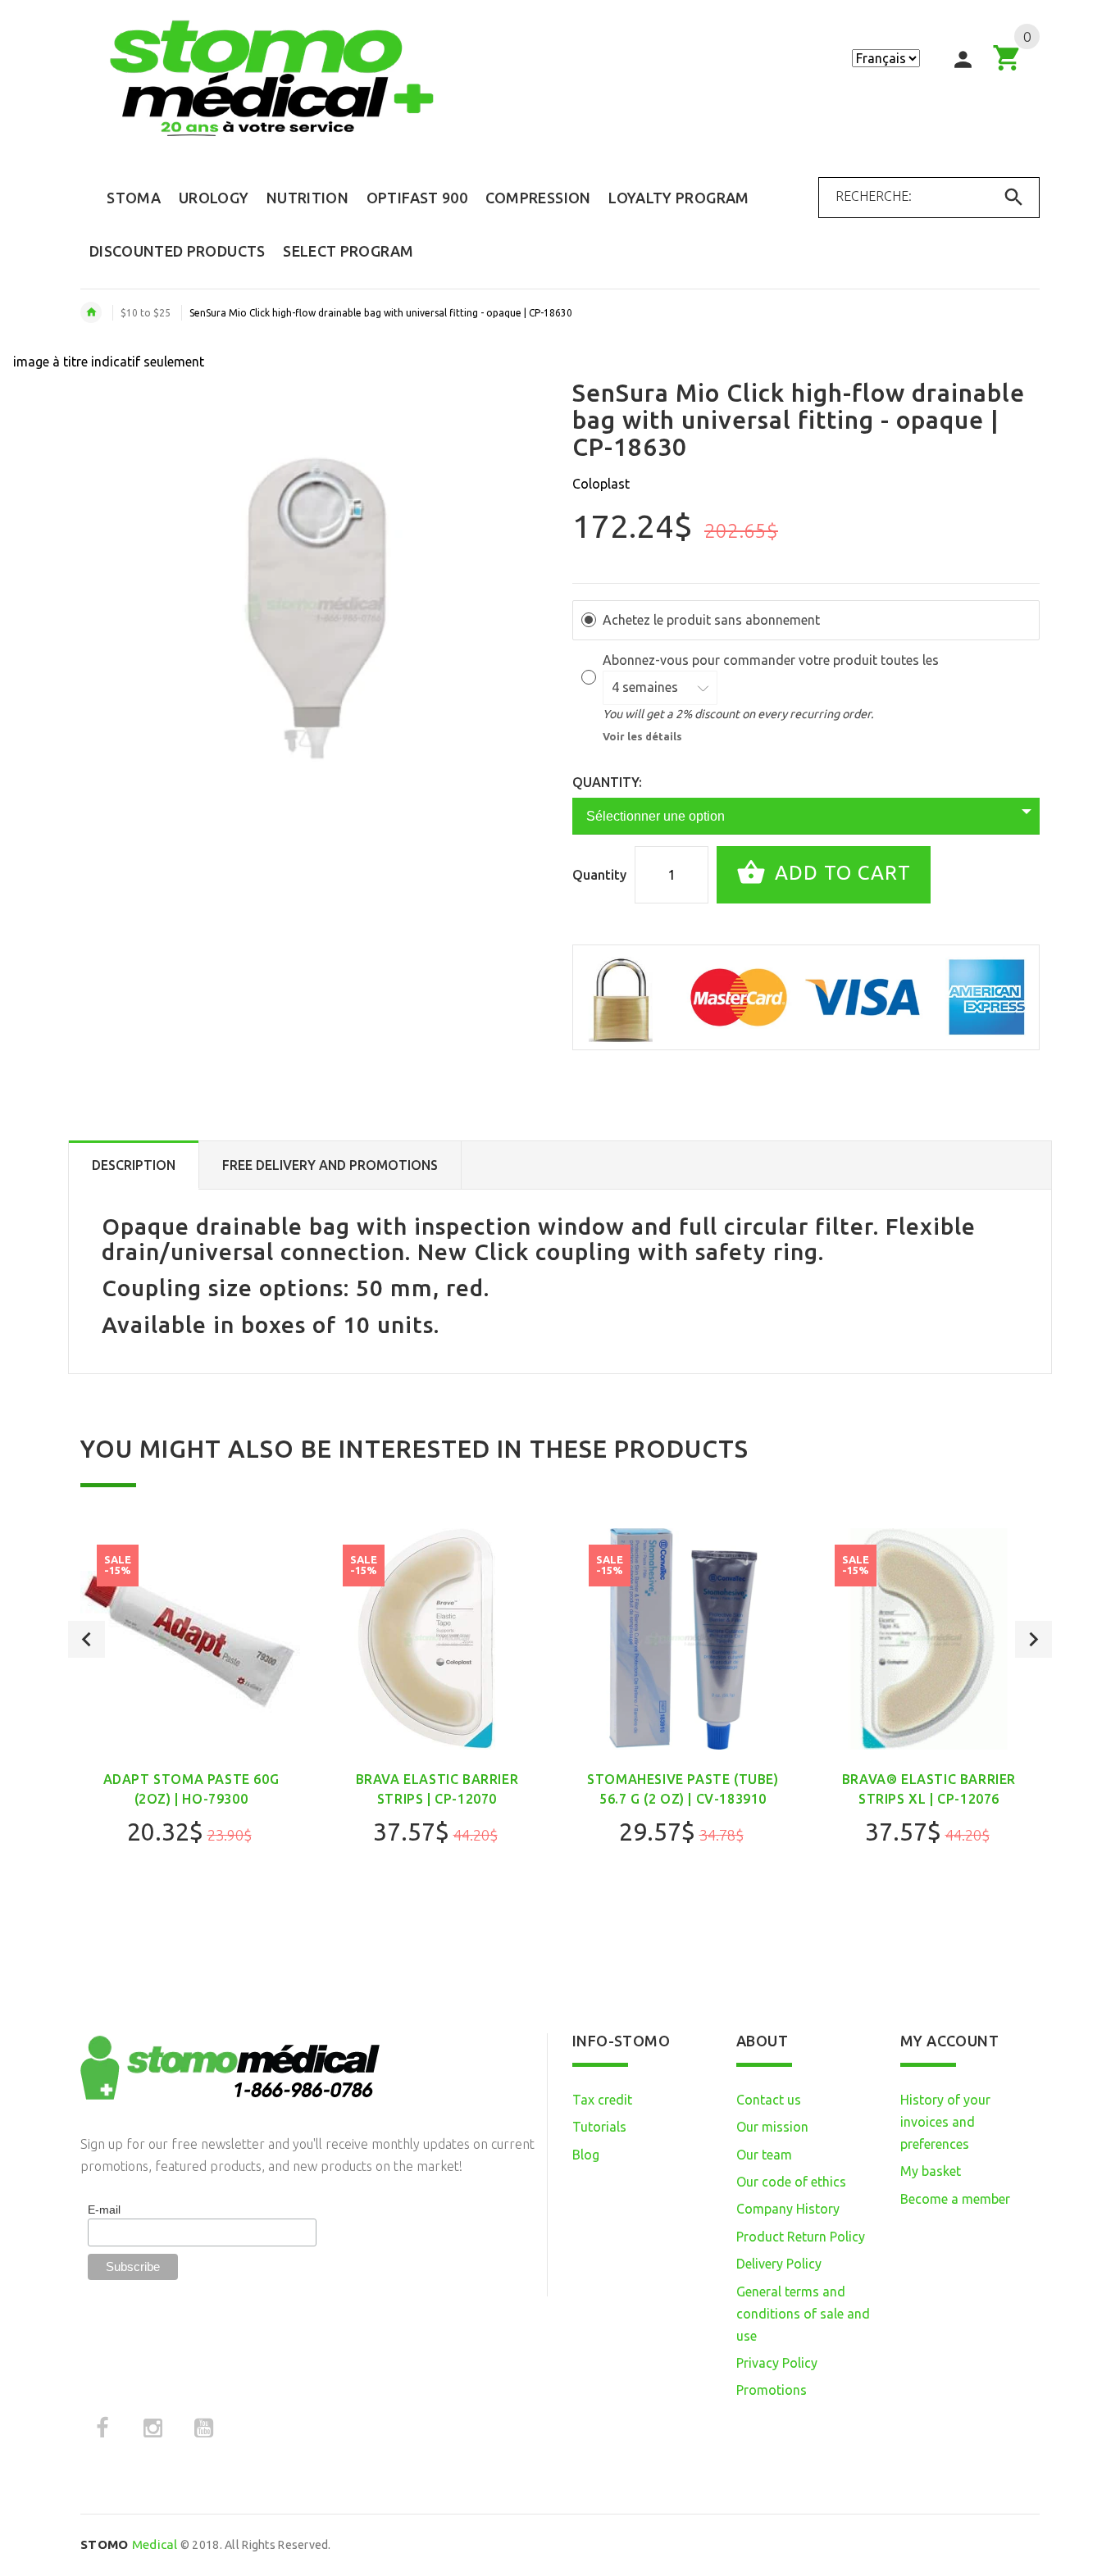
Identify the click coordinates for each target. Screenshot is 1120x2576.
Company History (788, 2209)
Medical (129, 2544)
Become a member (955, 2199)
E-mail (104, 2210)
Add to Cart (840, 873)
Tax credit (602, 2100)
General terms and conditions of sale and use (803, 2314)
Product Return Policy (801, 2237)
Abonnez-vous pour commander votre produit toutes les (772, 660)
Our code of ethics (791, 2182)
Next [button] (1033, 1639)
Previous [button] (87, 1639)
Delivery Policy (779, 2264)
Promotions (772, 2390)
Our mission (772, 2127)
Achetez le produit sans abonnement (711, 620)
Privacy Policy (777, 2363)
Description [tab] (134, 1165)
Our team (764, 2155)
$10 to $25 (146, 313)
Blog (586, 2155)
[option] (191, 1730)
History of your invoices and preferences (945, 2122)
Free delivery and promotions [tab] (330, 1165)
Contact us (769, 2100)
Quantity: (607, 782)
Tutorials (599, 2127)
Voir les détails (642, 736)
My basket (931, 2171)
